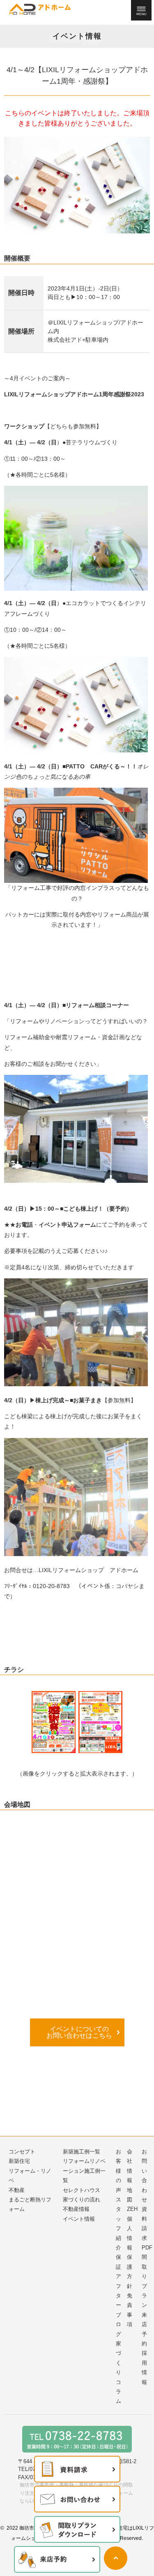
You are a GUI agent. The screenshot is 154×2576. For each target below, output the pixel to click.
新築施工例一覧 (82, 2152)
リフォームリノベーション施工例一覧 (84, 2171)
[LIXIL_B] (100, 1722)
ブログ (118, 2325)
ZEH (132, 2209)
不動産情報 (76, 2209)
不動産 (17, 2190)
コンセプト (22, 2152)
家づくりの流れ (82, 2200)
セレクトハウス (82, 2190)
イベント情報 (79, 2219)
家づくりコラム (118, 2372)
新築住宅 (19, 2161)
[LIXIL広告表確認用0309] (54, 1722)
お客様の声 (118, 2171)
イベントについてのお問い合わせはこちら (79, 2032)
